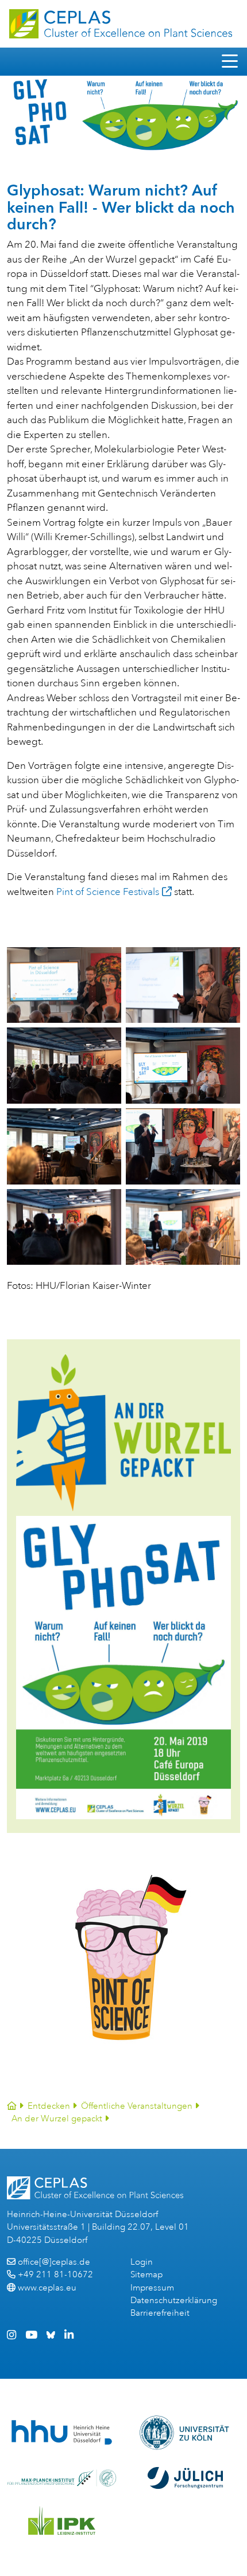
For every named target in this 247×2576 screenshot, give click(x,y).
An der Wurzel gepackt (57, 2119)
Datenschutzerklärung (174, 2301)
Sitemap (146, 2275)
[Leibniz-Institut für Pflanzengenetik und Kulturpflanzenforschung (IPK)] (62, 2520)
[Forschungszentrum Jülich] (186, 2478)
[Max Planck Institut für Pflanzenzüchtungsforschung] (62, 2478)
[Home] (12, 2106)
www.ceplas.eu (47, 2288)
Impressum (152, 2288)
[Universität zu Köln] (185, 2433)
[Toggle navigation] (230, 62)
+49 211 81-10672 (55, 2275)
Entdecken (49, 2106)
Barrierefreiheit (160, 2313)
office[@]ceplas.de (54, 2262)
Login (142, 2262)
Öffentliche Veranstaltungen (137, 2106)
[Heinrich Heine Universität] (62, 2432)
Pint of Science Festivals (108, 892)
